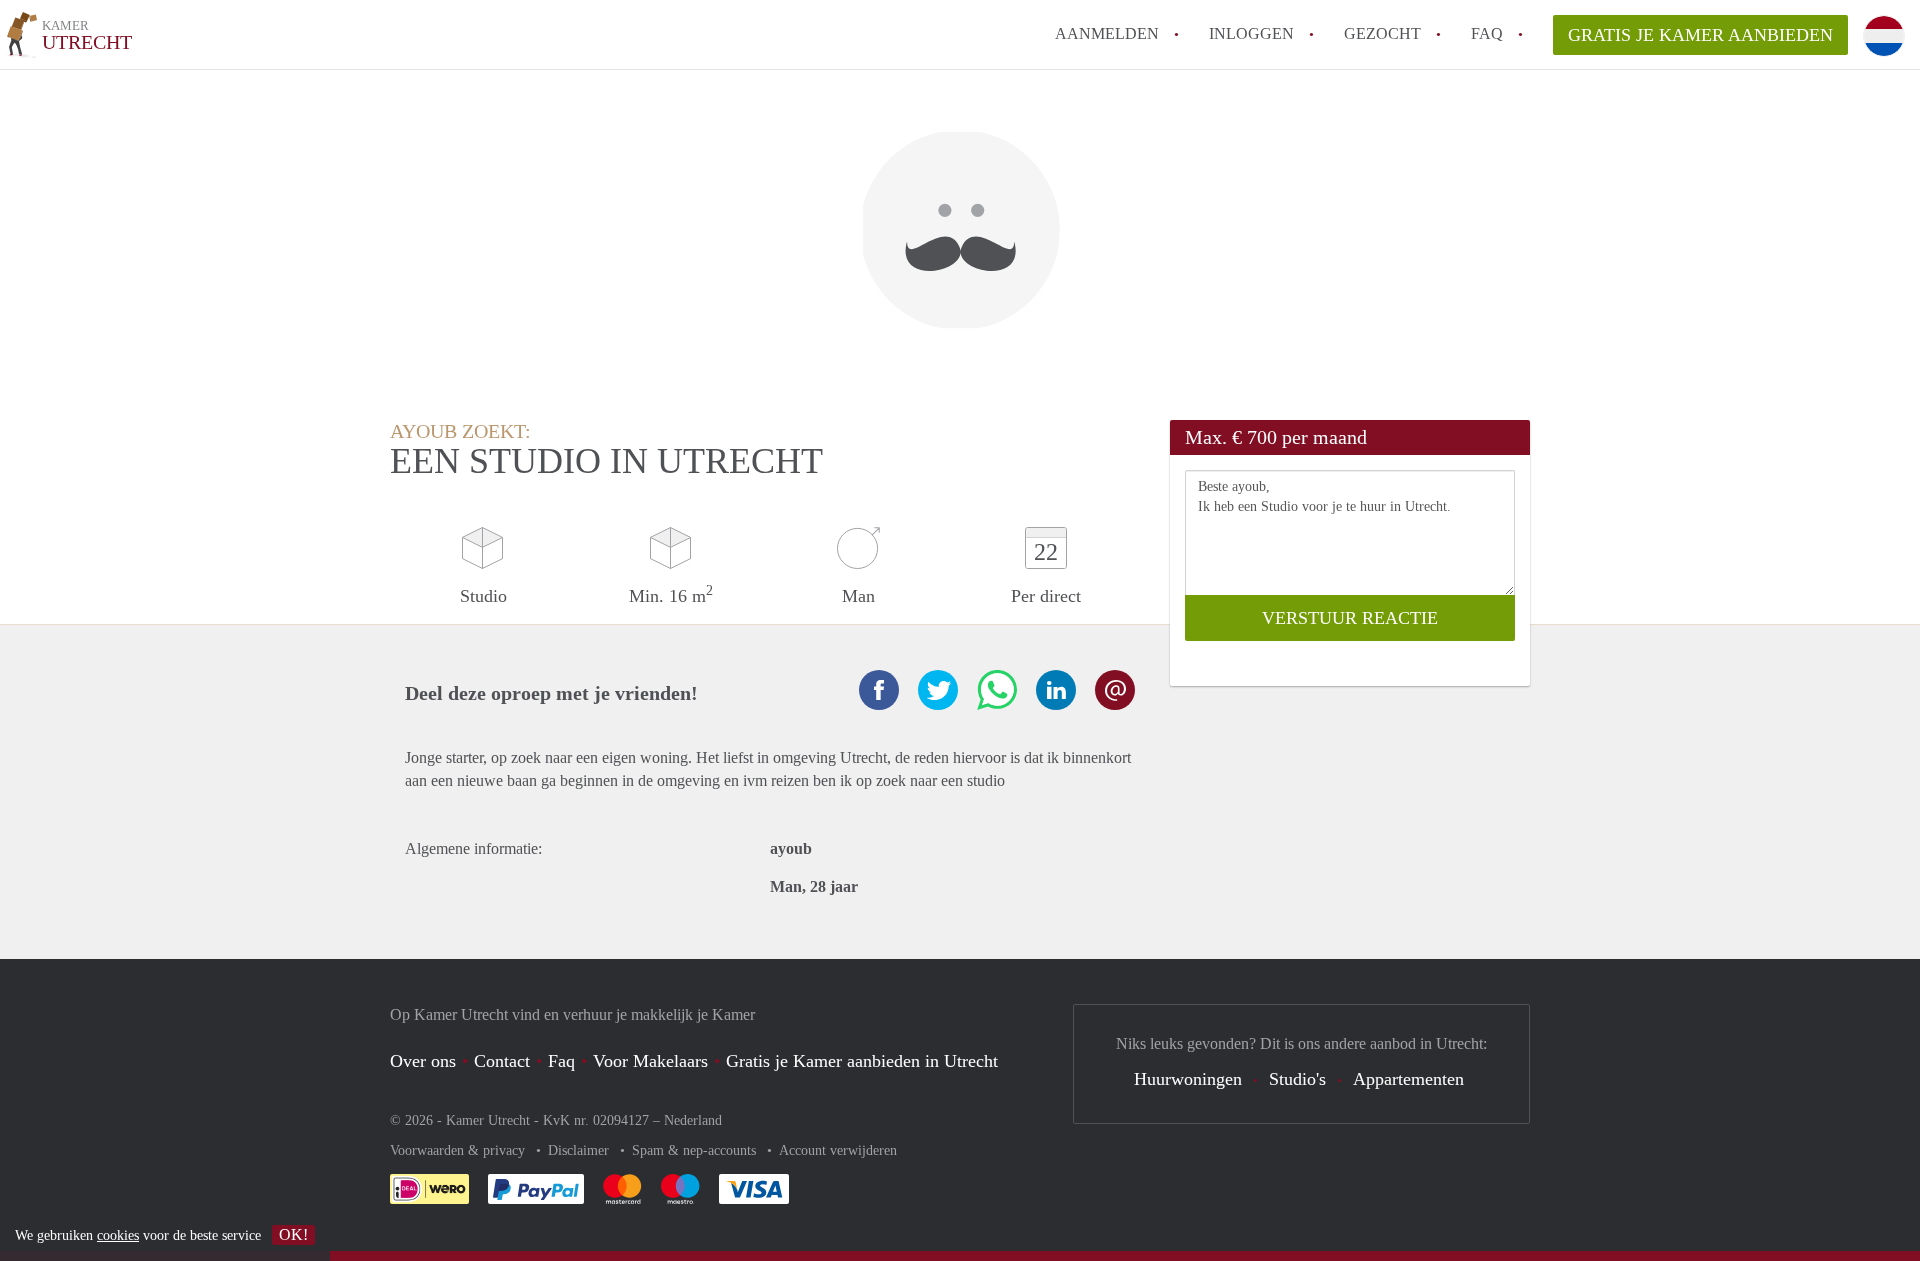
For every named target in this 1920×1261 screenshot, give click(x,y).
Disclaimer (580, 1150)
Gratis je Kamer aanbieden (1700, 35)
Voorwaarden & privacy (459, 1150)
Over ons (423, 1061)
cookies (118, 1235)
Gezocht (1382, 33)
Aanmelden (1107, 33)
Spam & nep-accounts (696, 1150)
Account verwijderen (838, 1150)
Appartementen (1408, 1079)
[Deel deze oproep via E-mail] (1115, 690)
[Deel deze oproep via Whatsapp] (997, 690)
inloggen (1251, 33)
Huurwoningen (1188, 1079)
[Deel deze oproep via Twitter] (938, 690)
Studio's (1297, 1079)
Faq (561, 1061)
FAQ (1487, 33)
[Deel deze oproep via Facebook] (879, 690)
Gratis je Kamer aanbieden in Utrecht (862, 1061)
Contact (502, 1061)
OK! (293, 1234)
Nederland (693, 1120)
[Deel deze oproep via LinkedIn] (1056, 690)
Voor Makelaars (650, 1061)
